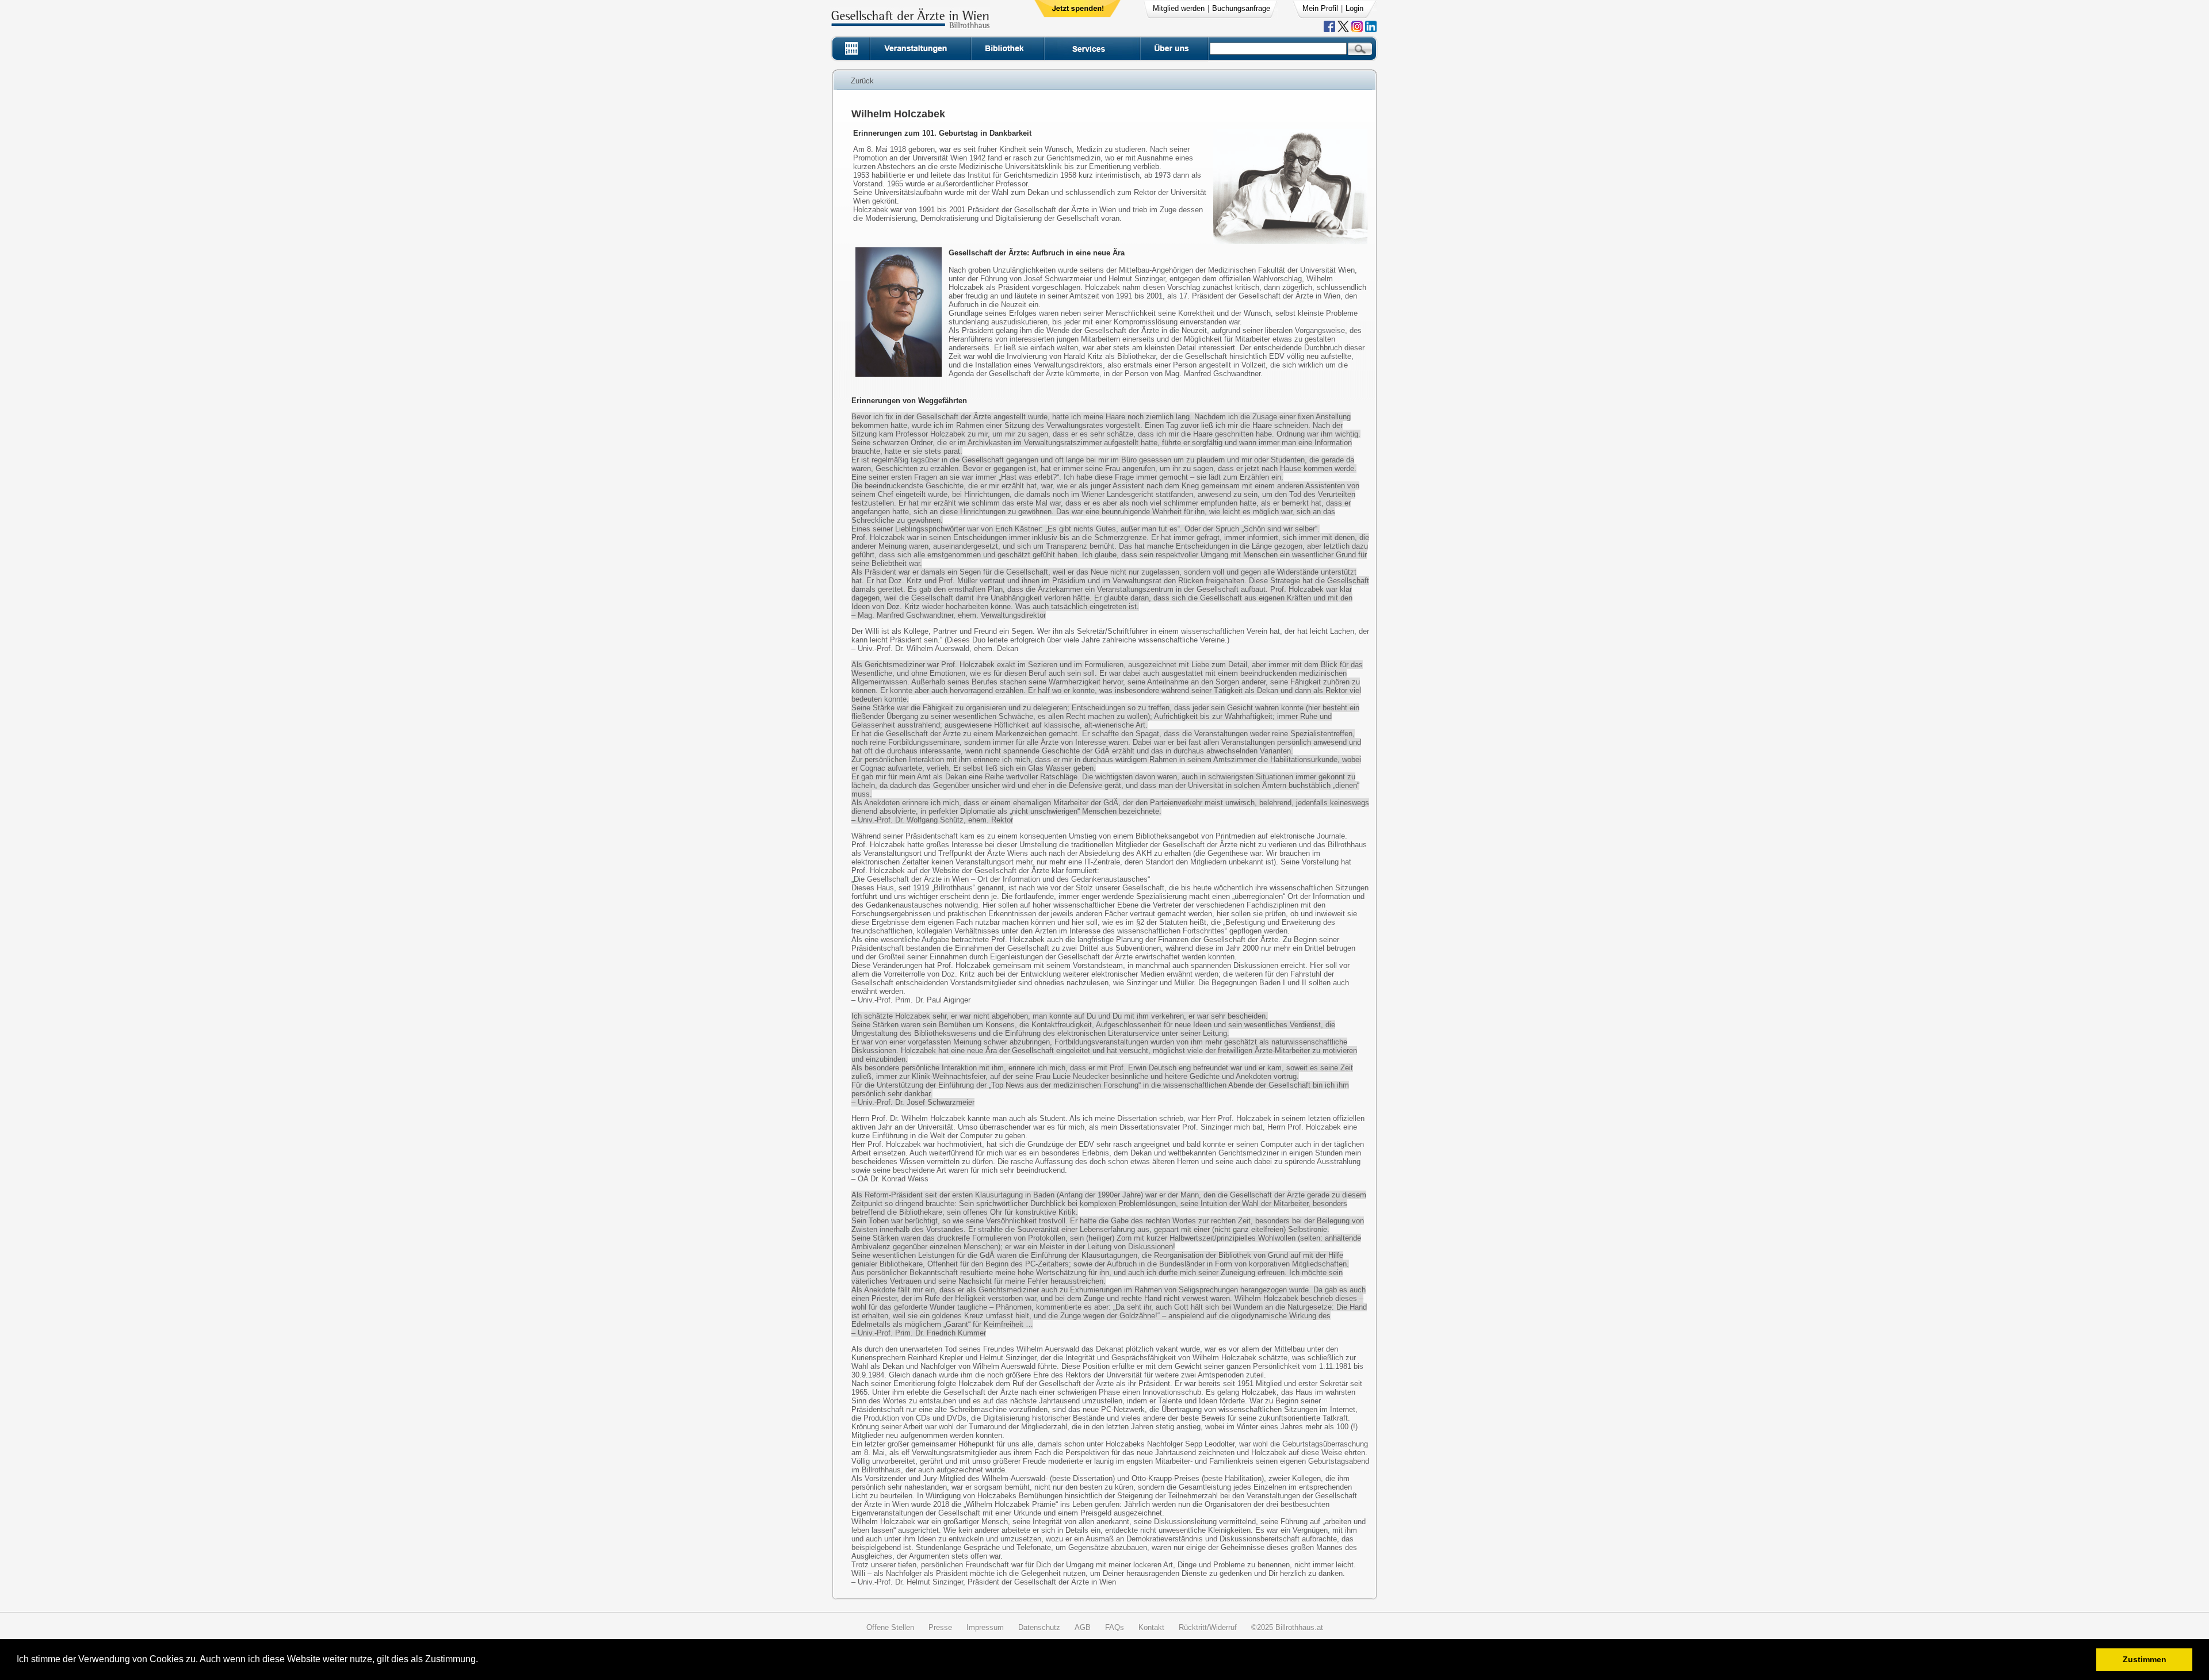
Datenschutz (1039, 1627)
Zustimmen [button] (2145, 1659)
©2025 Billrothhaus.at (1287, 1627)
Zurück (862, 81)
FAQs (1115, 1627)
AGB (1083, 1627)
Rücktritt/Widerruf (1208, 1627)
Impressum (985, 1627)
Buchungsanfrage (1241, 8)
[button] (482, 1661)
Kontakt (1151, 1627)
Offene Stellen (890, 1627)
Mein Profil (1320, 8)
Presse (940, 1627)
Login (1354, 8)
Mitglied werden (1179, 8)
